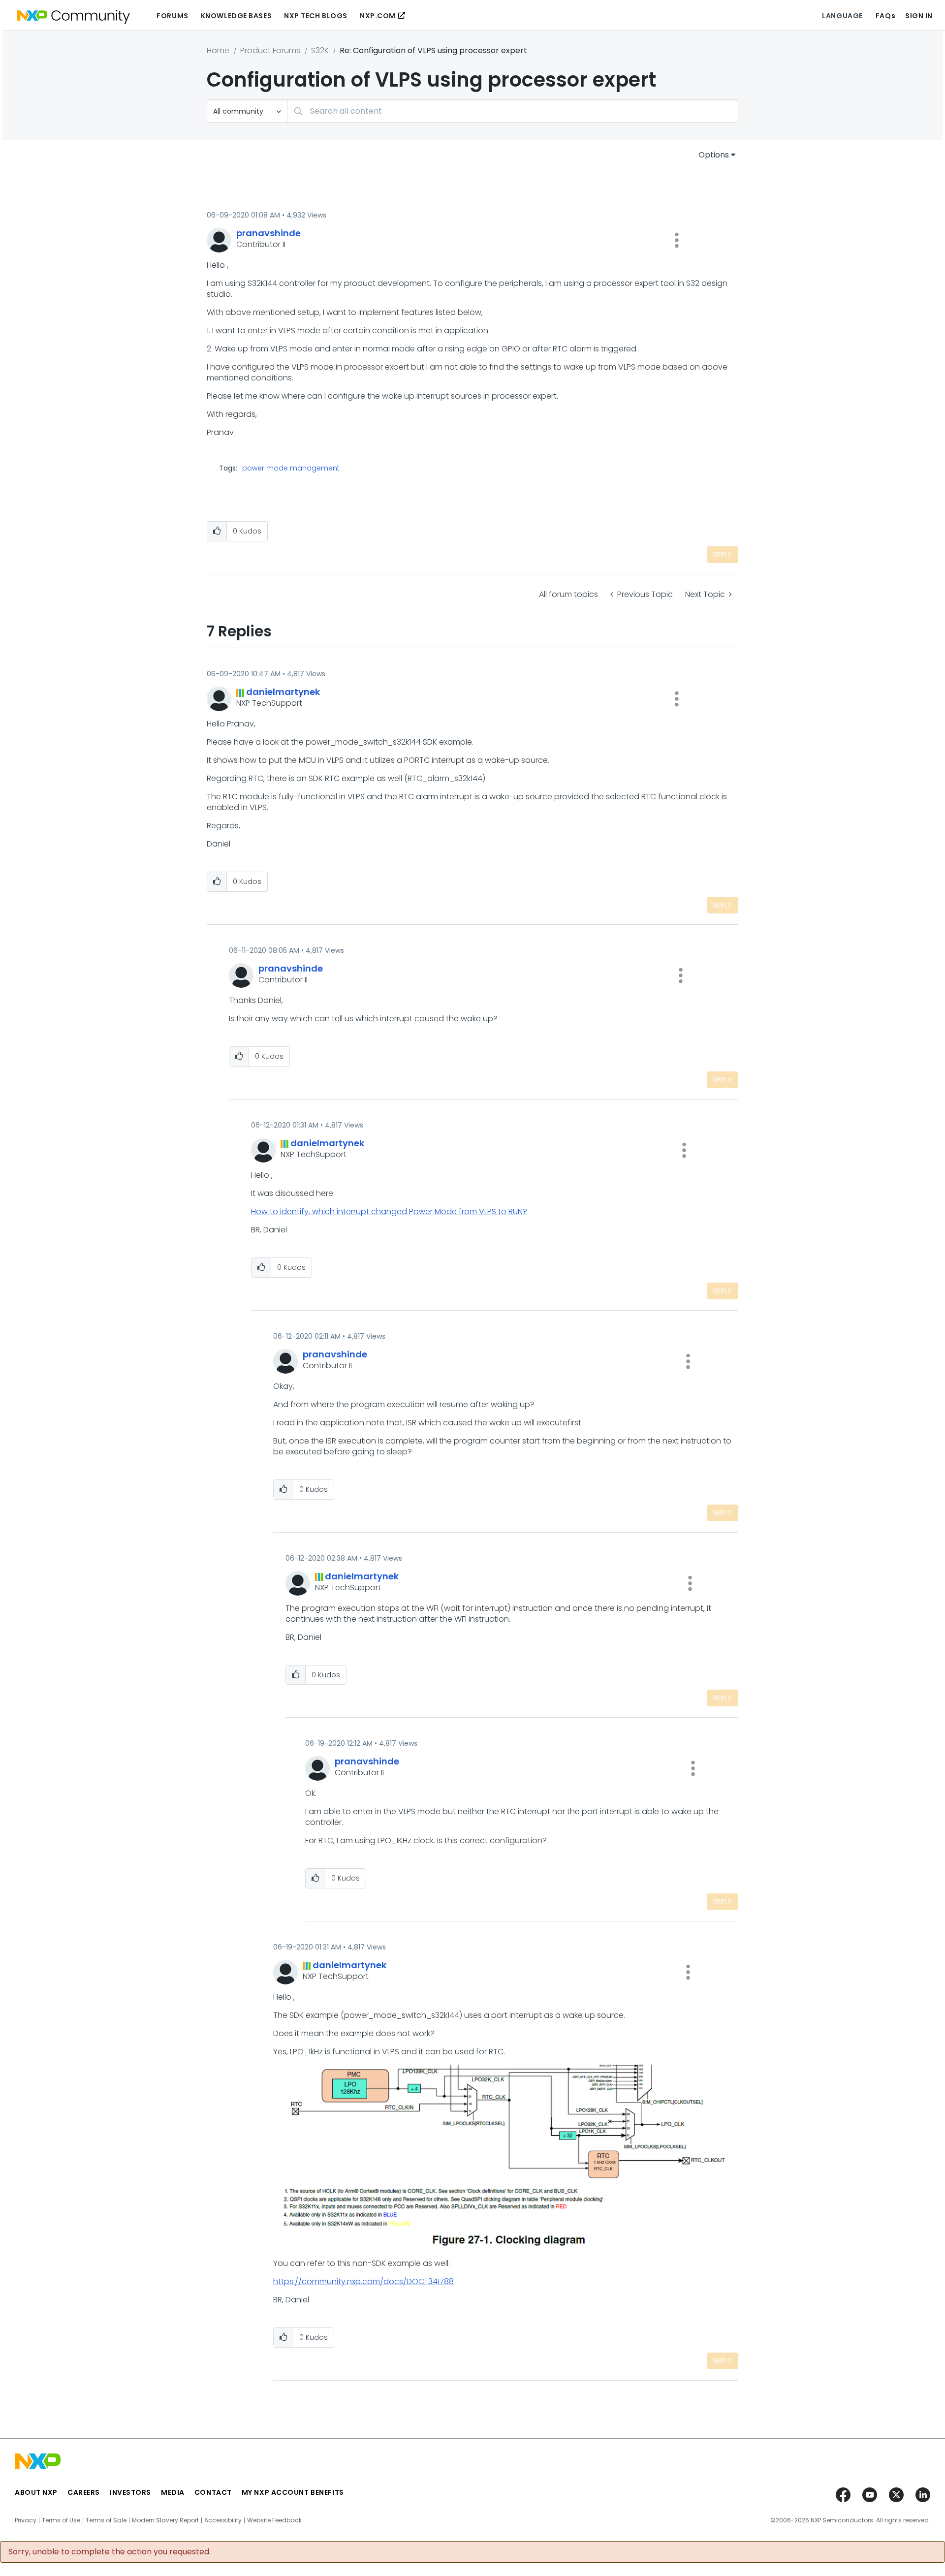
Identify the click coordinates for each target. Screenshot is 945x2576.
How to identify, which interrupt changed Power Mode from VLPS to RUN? (389, 1211)
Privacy (26, 2520)
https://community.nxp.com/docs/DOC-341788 (363, 2281)
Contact (213, 2492)
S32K (320, 50)
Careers (84, 2492)
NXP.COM (378, 16)
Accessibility (223, 2520)
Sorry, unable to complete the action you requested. (110, 2552)
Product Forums (270, 50)
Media (173, 2492)
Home (218, 50)
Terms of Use (61, 2520)
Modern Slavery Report (165, 2520)
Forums (172, 16)
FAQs (885, 16)
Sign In (919, 16)
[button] (677, 240)
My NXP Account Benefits (293, 2492)
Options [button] (714, 155)
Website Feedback (274, 2520)
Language (842, 16)
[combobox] (513, 111)
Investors (130, 2492)
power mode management (291, 468)
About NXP (36, 2492)
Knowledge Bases (236, 16)
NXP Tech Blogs (316, 16)
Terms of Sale (106, 2520)
